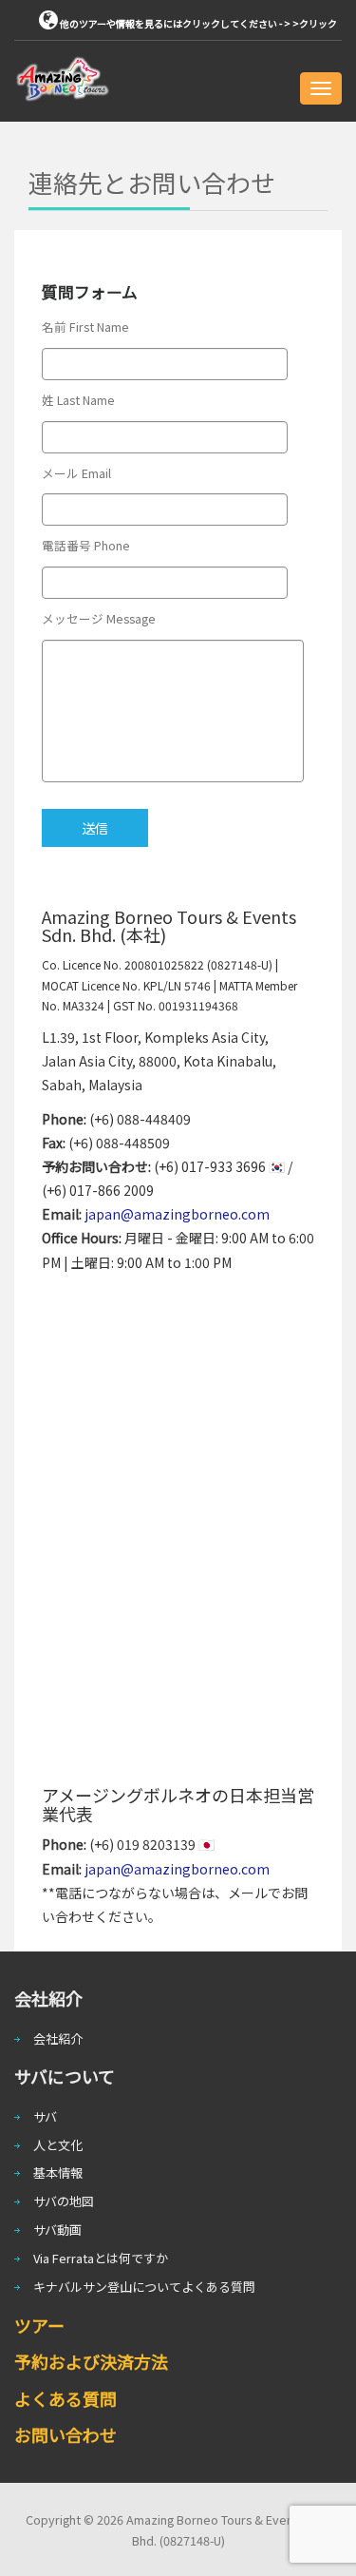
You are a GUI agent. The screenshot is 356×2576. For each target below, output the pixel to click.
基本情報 (58, 2172)
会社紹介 (58, 2038)
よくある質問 (66, 2398)
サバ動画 (57, 2230)
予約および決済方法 (91, 2361)
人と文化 (58, 2145)
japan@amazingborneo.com (177, 1214)
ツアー (39, 2325)
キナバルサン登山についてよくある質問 (144, 2287)
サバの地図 (64, 2201)
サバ (45, 2116)
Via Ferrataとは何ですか (101, 2258)
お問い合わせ (66, 2434)
